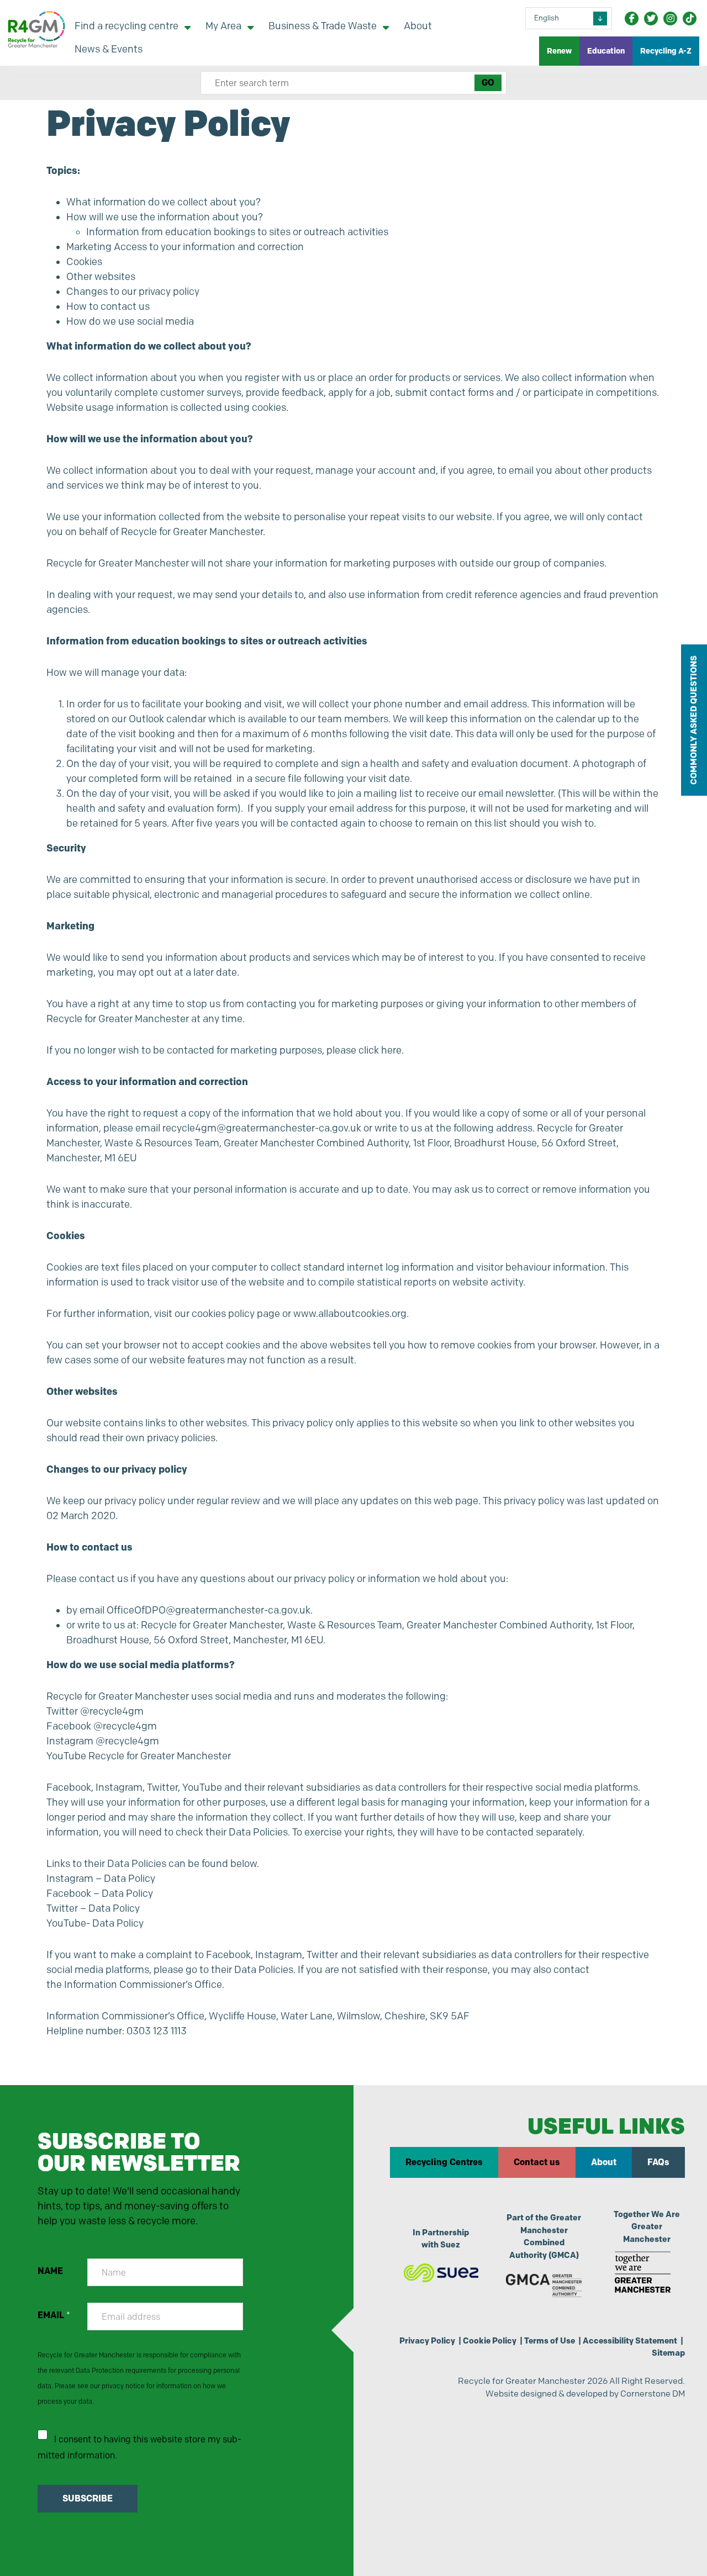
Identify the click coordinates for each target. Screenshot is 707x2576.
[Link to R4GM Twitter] (651, 18)
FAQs (658, 2162)
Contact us (537, 2162)
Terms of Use (550, 2341)
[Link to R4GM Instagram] (670, 18)
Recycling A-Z (666, 51)
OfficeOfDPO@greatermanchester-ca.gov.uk (209, 1610)
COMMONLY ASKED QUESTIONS (693, 720)
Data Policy (130, 1879)
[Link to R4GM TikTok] (690, 18)
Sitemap (668, 2353)
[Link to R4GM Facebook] (632, 18)
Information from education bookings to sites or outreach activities (237, 232)
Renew (559, 51)
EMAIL (54, 2315)
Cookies (84, 262)
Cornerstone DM (653, 2393)
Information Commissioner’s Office (143, 1985)
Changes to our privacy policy (133, 292)
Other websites (101, 277)
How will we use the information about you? (165, 217)
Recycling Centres (444, 2162)
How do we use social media (130, 321)
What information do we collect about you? (163, 202)
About (604, 2162)
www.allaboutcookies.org (350, 1314)
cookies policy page (236, 1314)
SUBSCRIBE (88, 2498)
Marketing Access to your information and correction (185, 247)
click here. (381, 1050)
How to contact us (108, 306)
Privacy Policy (427, 2341)
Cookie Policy (490, 2341)
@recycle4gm (112, 1711)
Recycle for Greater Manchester (160, 1756)
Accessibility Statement (630, 2341)
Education (606, 51)
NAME (50, 2271)
